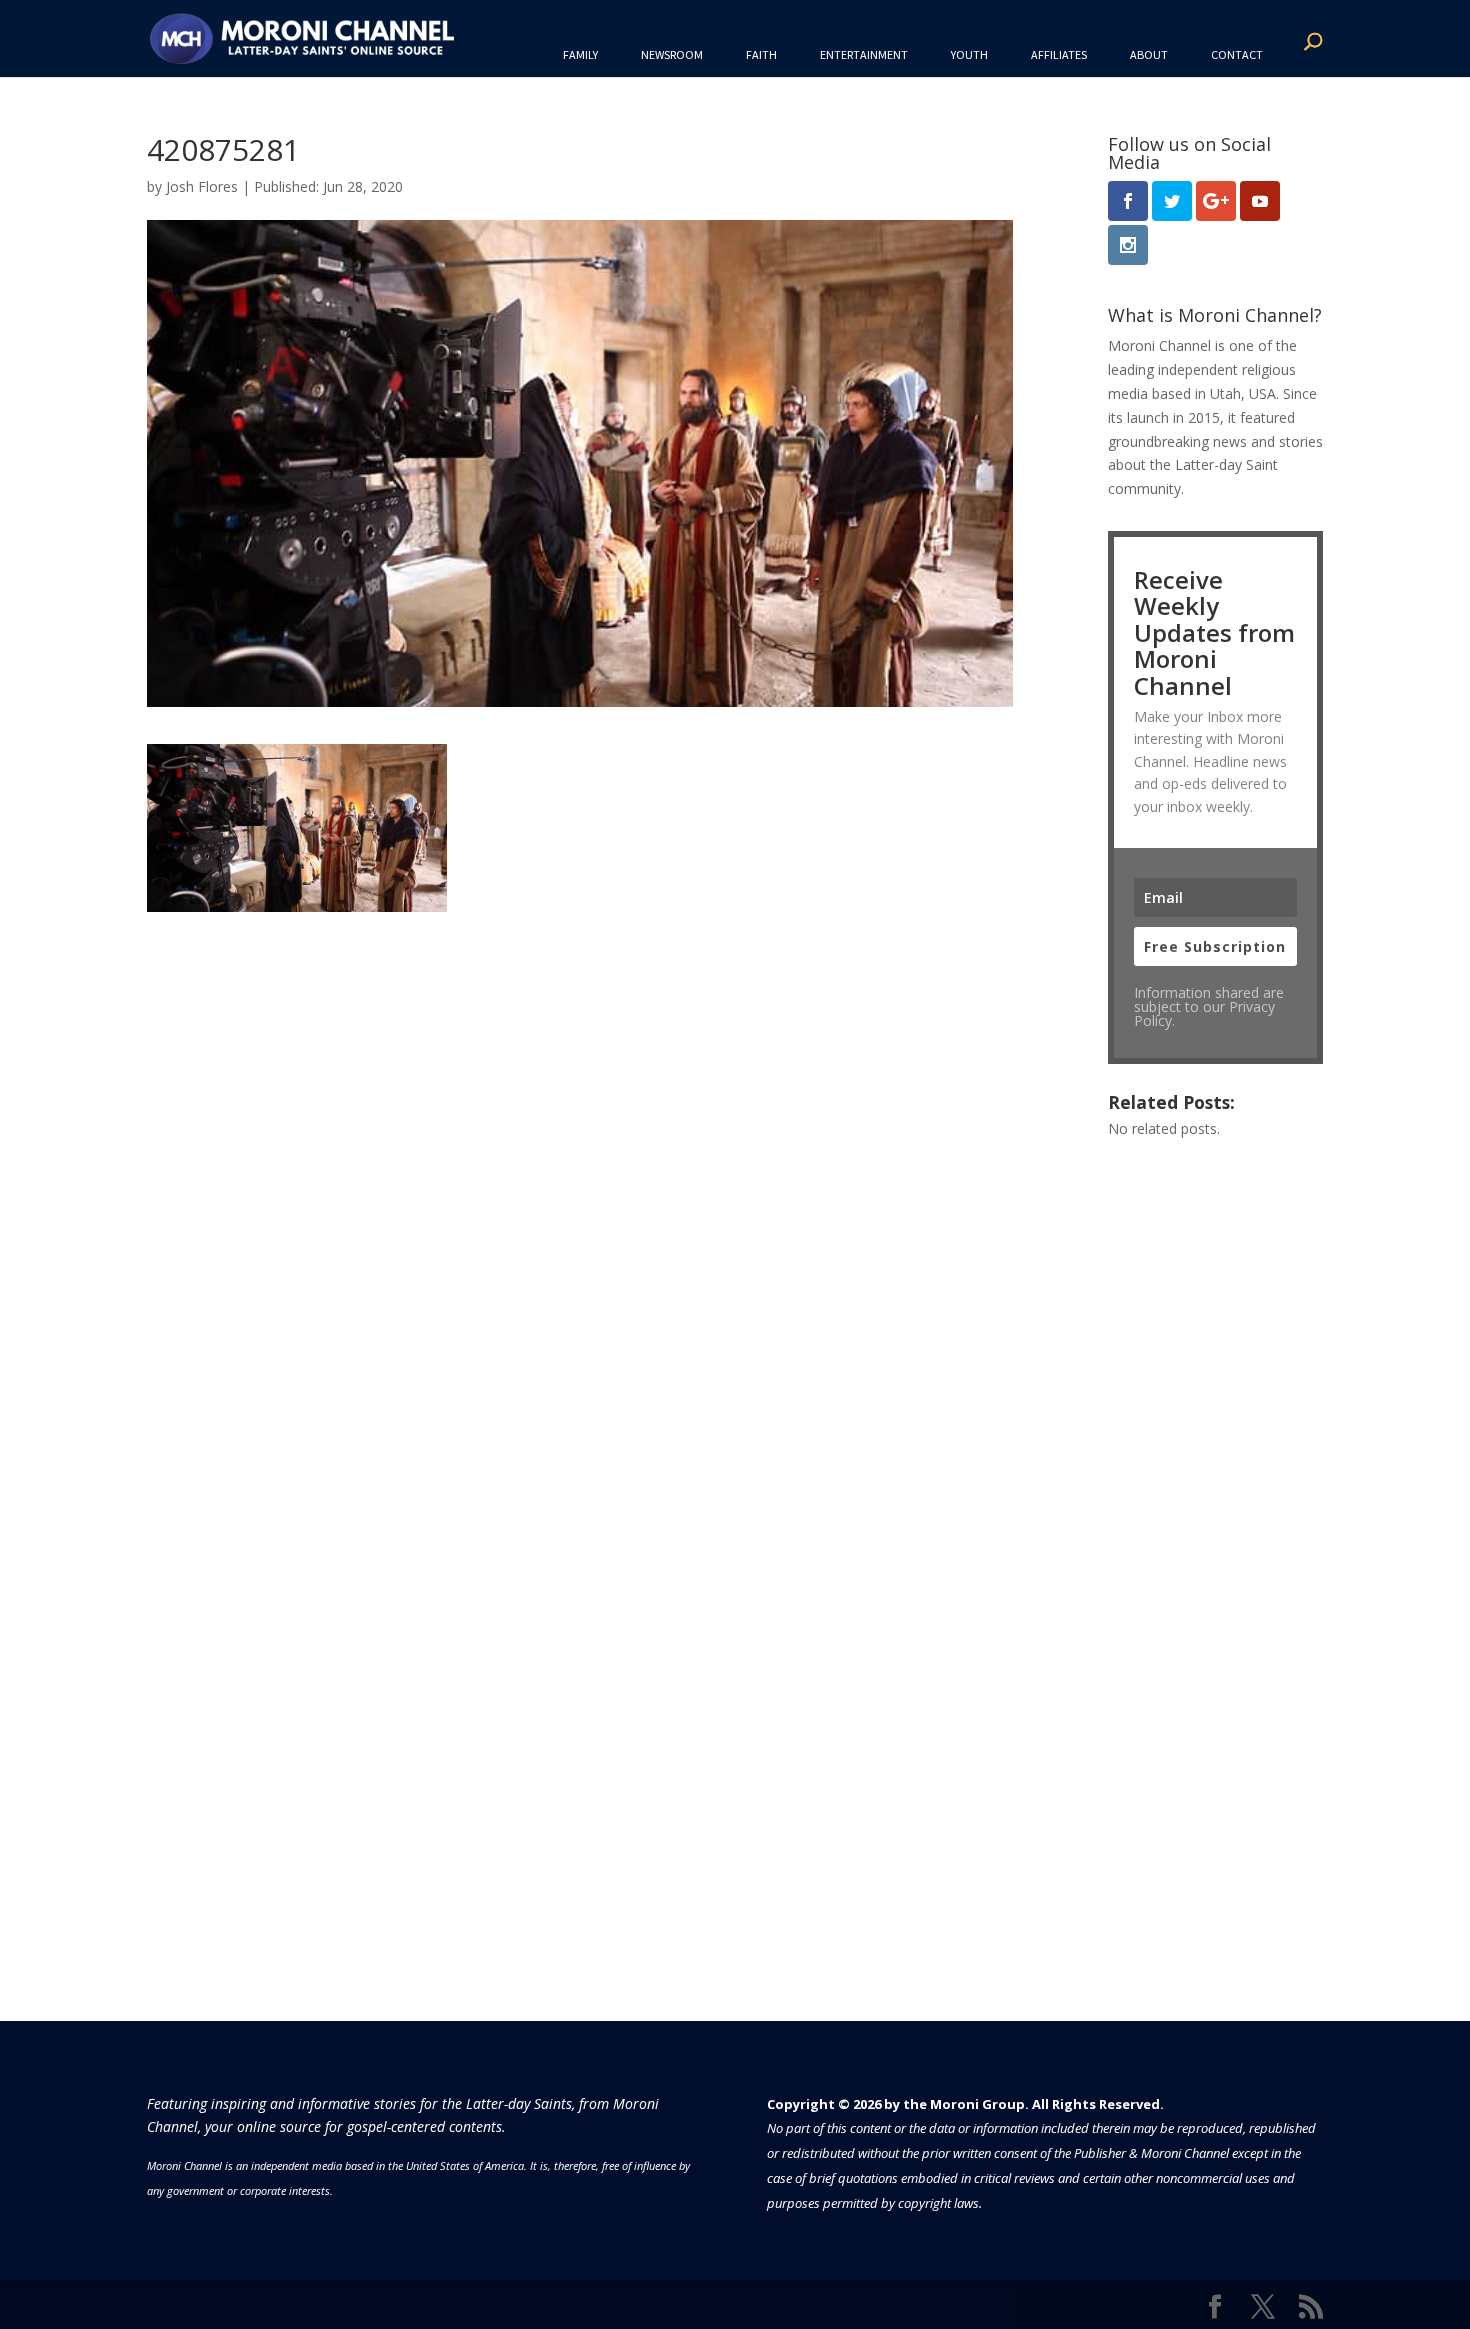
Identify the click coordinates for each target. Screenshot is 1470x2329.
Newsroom (672, 54)
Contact (1237, 54)
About (1149, 54)
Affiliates (1059, 54)
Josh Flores (202, 186)
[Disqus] (580, 1162)
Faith (761, 54)
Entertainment (864, 54)
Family (580, 54)
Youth (969, 54)
